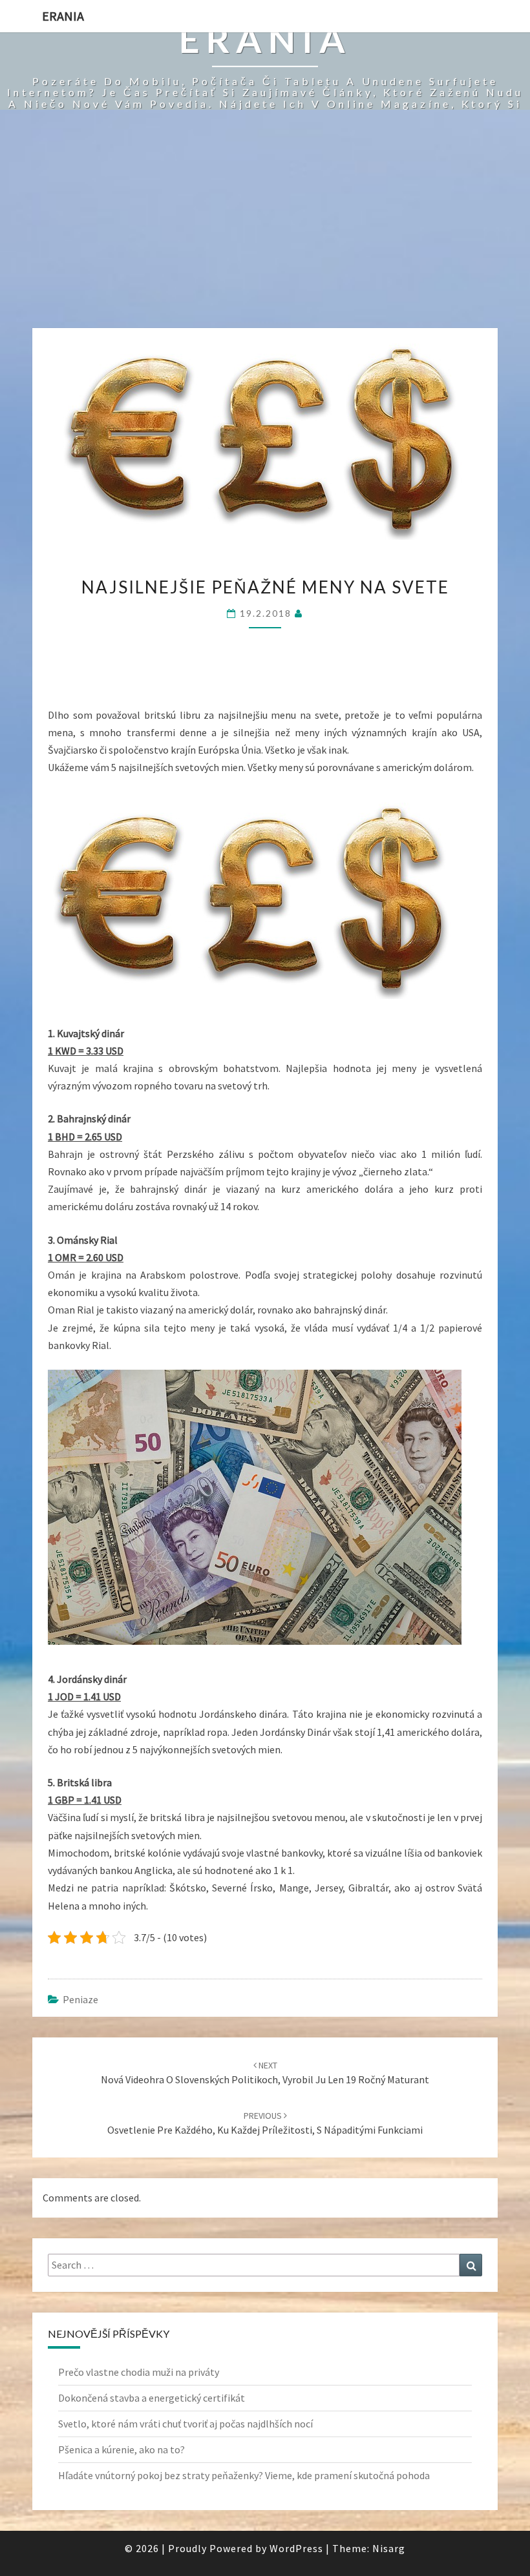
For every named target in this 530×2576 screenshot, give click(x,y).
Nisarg (389, 2548)
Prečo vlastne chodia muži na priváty (139, 2372)
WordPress (296, 2548)
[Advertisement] (265, 231)
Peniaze (80, 1999)
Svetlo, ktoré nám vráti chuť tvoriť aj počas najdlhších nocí (185, 2424)
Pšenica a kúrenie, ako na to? (122, 2449)
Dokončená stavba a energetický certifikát (152, 2398)
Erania (63, 16)
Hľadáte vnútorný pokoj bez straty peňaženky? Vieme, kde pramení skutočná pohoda (244, 2475)
